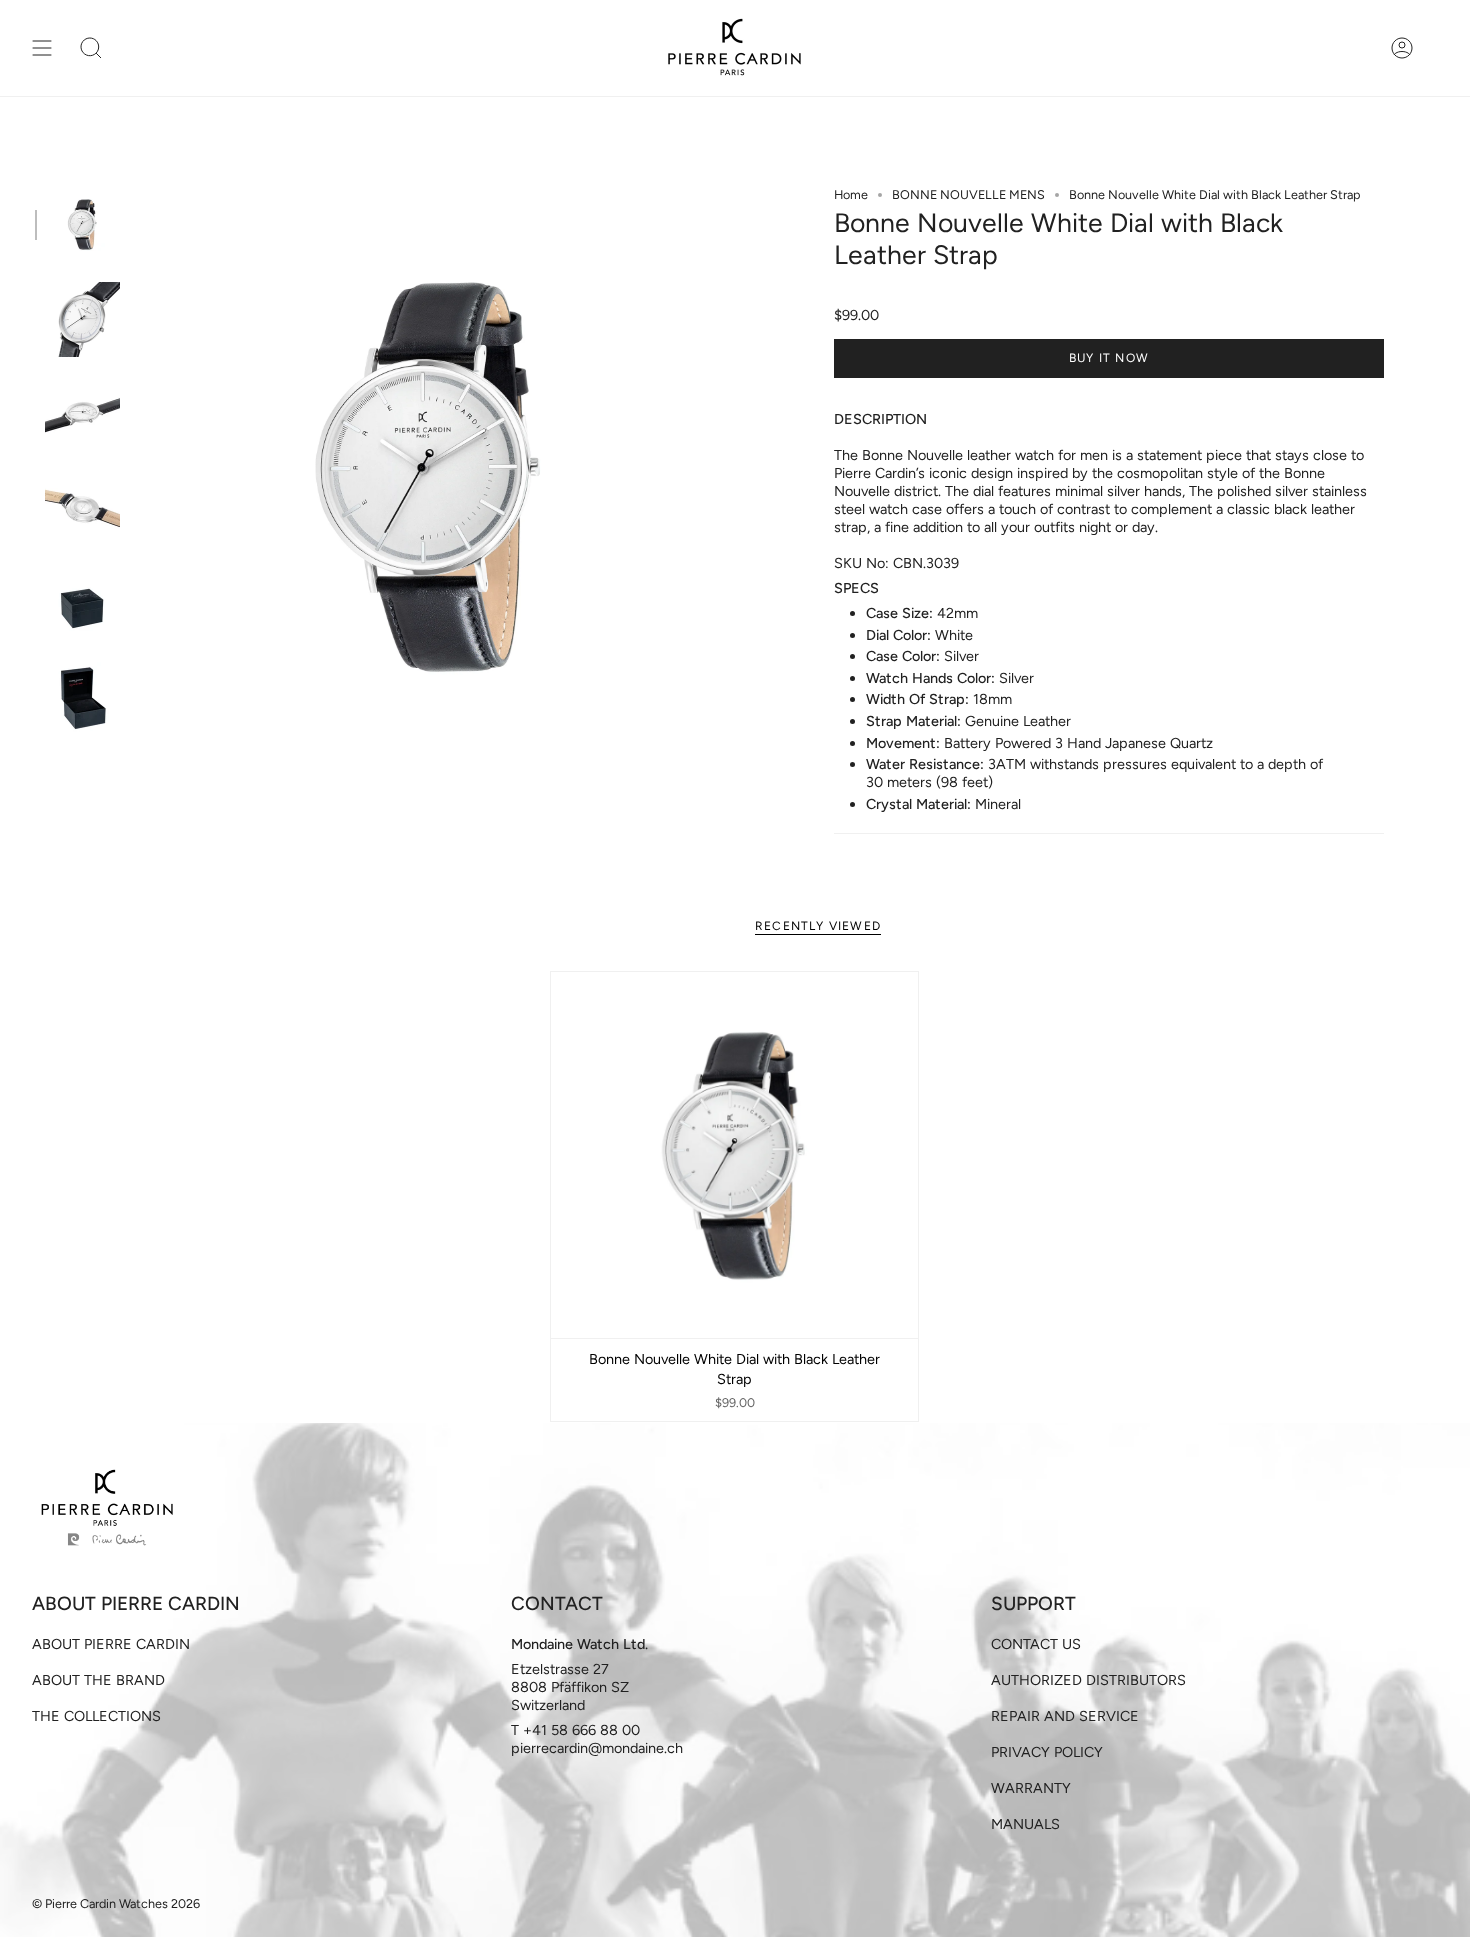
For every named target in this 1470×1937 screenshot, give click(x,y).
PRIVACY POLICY (1047, 1752)
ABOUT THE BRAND (98, 1680)
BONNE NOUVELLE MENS (968, 194)
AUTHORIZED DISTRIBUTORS (1088, 1680)
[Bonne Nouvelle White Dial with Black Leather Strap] (734, 1155)
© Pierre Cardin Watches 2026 (116, 1903)
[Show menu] (42, 48)
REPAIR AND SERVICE (1065, 1716)
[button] (91, 48)
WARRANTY (1031, 1788)
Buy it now (1109, 358)
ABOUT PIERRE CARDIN (111, 1644)
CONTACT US (1036, 1644)
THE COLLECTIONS (96, 1716)
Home (851, 194)
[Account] (1402, 48)
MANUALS (1025, 1824)
